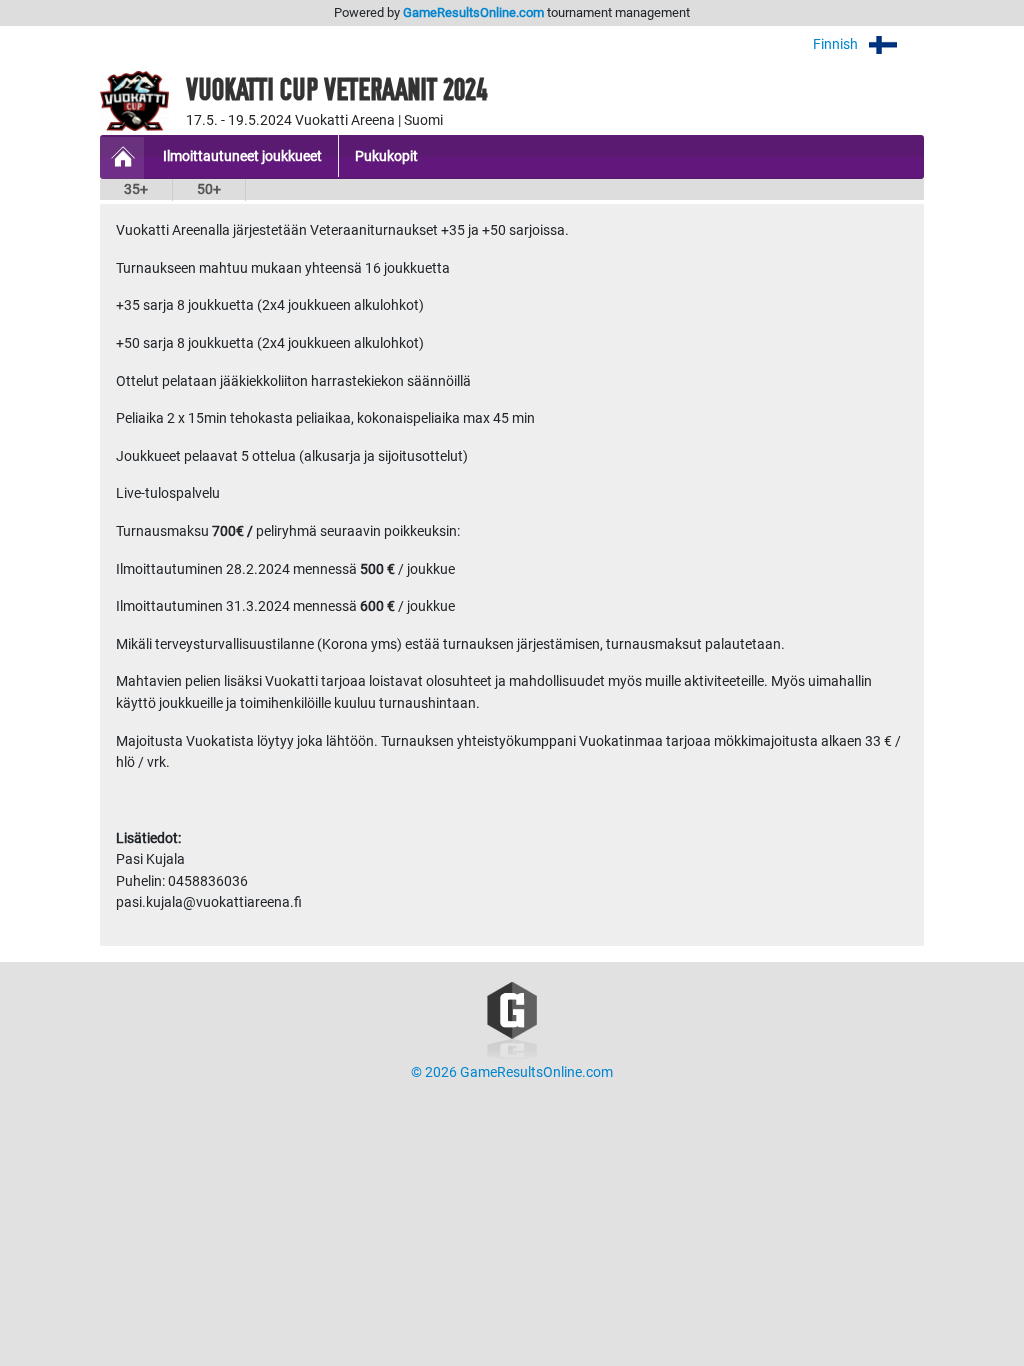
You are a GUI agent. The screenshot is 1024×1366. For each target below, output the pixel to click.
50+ (209, 189)
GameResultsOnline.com (473, 12)
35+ (136, 189)
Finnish (837, 44)
